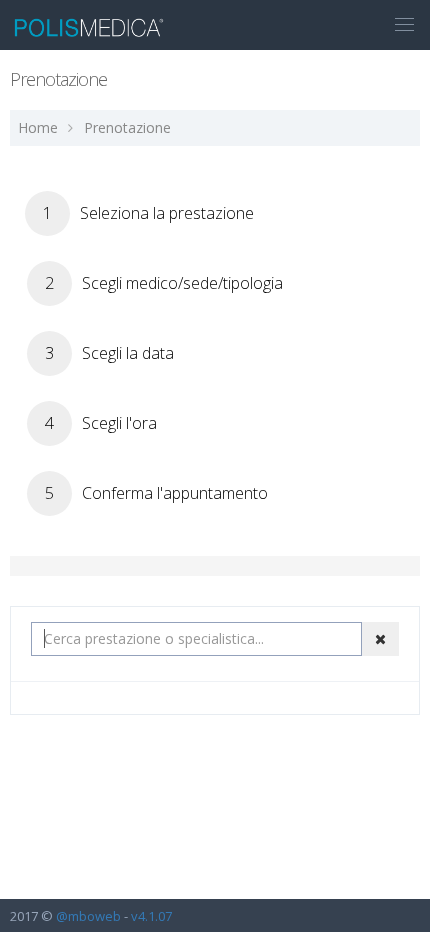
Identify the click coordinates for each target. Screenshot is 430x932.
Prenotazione (127, 127)
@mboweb (88, 916)
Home (38, 127)
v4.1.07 (151, 916)
